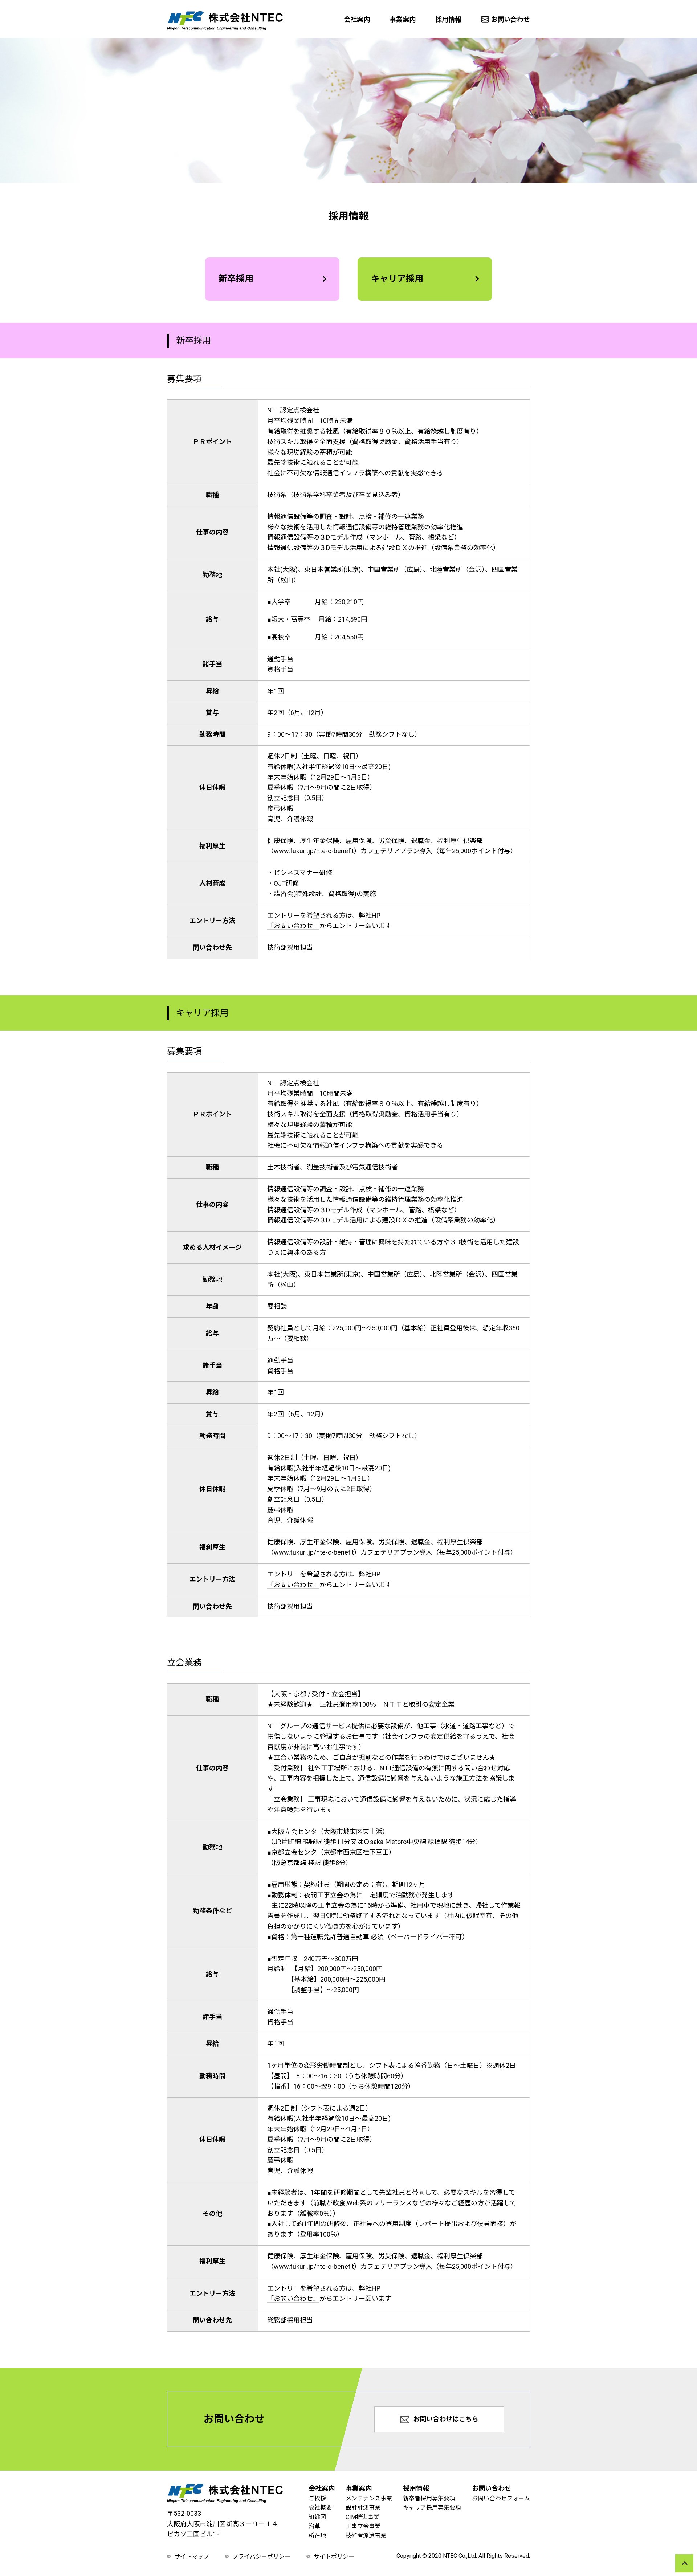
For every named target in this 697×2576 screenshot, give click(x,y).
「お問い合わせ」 (293, 926)
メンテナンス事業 (369, 2498)
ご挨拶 (317, 2498)
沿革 (314, 2526)
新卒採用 (236, 279)
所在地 (317, 2536)
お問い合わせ (510, 19)
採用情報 (448, 19)
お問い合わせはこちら (446, 2419)
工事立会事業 (363, 2526)
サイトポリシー (334, 2557)
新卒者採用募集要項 (429, 2498)
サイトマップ (192, 2557)
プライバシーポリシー (261, 2557)
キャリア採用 (397, 279)
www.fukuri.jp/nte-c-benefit (314, 851)
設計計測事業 (363, 2508)
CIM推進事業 (362, 2517)
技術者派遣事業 (366, 2536)
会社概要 (320, 2508)
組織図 (317, 2517)
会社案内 (357, 19)
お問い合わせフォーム (501, 2498)
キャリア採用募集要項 (432, 2508)
